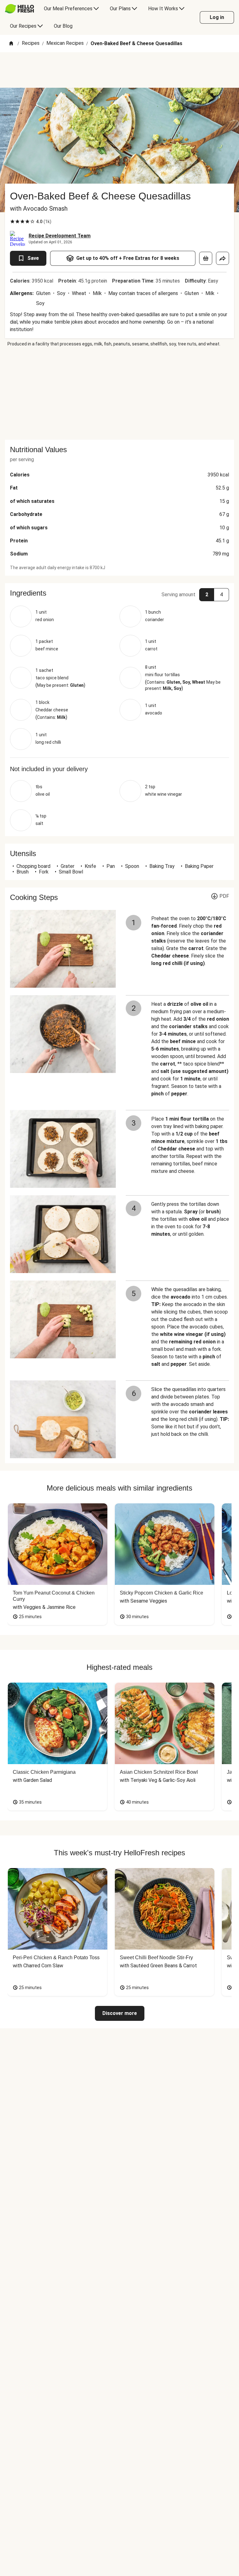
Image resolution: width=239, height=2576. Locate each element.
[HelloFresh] (19, 9)
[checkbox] (12, 222)
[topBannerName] (119, 70)
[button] (119, 593)
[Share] (223, 258)
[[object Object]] (206, 258)
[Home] (11, 44)
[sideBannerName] (119, 393)
